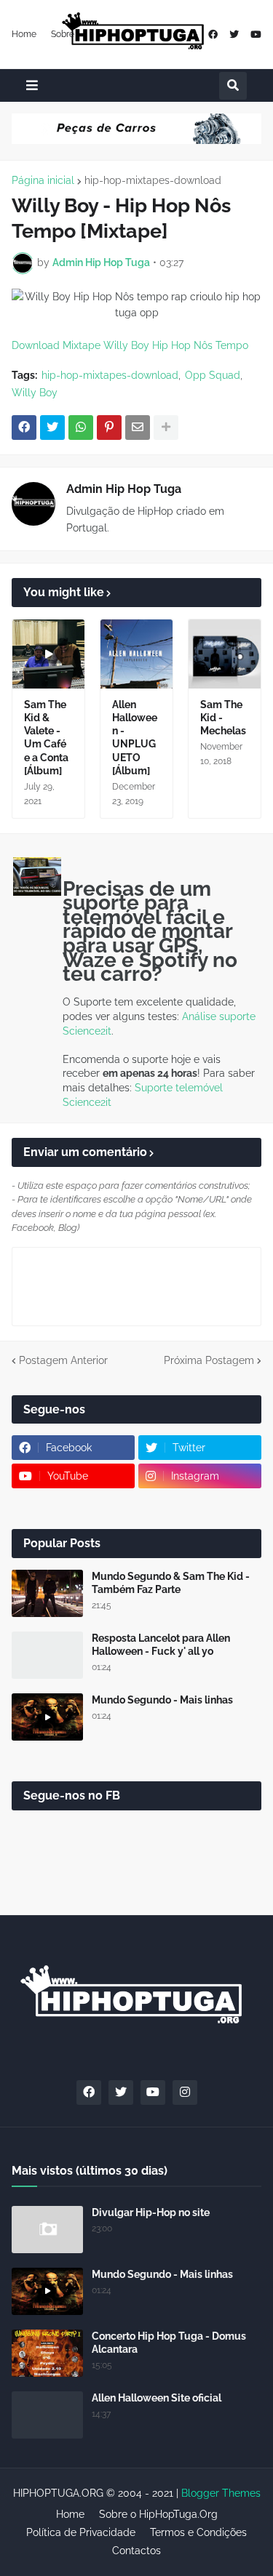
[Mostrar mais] (166, 428)
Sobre (63, 34)
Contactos (136, 2551)
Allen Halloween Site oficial (157, 2398)
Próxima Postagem (209, 1360)
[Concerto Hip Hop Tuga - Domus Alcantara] (47, 2353)
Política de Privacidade (81, 2532)
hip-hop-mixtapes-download (153, 180)
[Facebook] (24, 428)
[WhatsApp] (81, 428)
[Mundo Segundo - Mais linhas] (47, 1717)
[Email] (138, 428)
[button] (32, 85)
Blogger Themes (221, 2493)
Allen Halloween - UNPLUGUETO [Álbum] (135, 738)
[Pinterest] (109, 428)
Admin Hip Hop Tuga (124, 489)
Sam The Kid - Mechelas (223, 718)
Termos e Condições (198, 2532)
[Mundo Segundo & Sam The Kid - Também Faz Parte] (47, 1593)
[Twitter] (52, 428)
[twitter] (234, 35)
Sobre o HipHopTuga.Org (158, 2514)
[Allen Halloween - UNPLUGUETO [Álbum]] (136, 654)
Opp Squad (213, 375)
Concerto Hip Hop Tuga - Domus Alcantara (169, 2343)
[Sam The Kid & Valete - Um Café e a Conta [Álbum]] (48, 654)
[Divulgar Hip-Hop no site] (47, 2230)
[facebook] (213, 35)
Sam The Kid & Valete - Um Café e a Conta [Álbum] (46, 738)
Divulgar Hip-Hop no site (151, 2212)
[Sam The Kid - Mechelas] (225, 654)
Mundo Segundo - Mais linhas (162, 1700)
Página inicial (43, 180)
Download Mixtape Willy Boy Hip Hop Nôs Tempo (130, 345)
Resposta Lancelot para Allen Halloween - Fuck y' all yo (161, 1645)
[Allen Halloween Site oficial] (47, 2415)
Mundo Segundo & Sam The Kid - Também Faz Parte (171, 1583)
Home (24, 34)
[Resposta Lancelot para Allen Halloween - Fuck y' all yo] (47, 1655)
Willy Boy (35, 393)
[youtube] (256, 35)
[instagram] (185, 2093)
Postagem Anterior (63, 1360)
